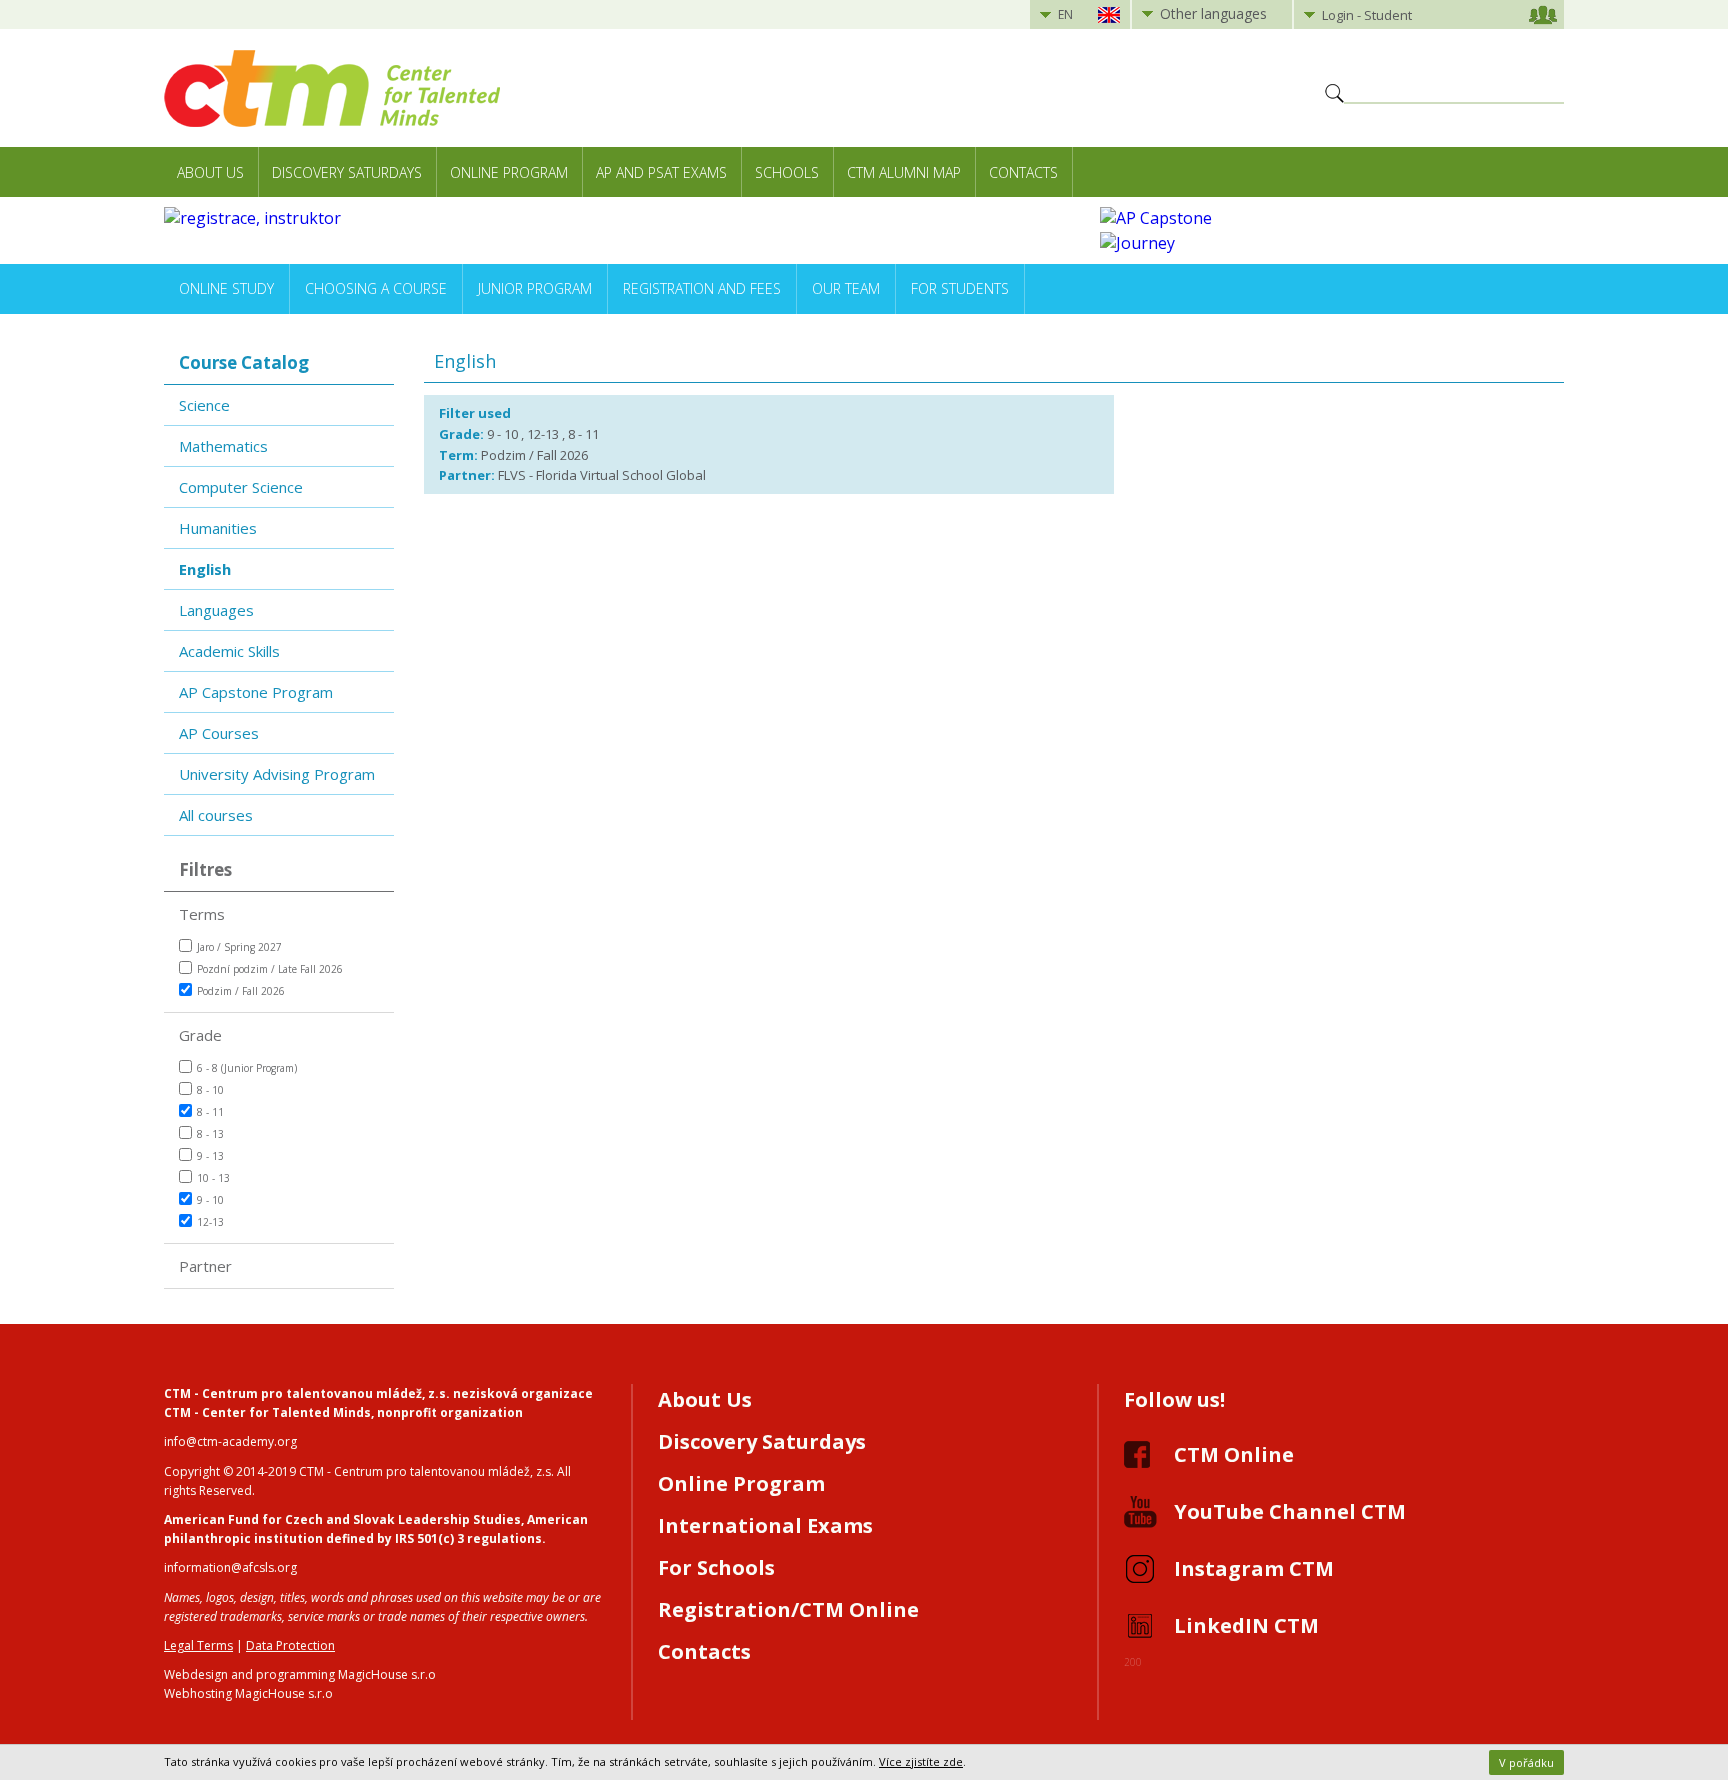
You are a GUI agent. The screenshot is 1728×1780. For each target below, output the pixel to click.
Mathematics (223, 446)
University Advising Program (277, 774)
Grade (200, 1035)
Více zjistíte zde (921, 1761)
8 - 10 (210, 1090)
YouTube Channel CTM (1290, 1511)
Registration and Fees (702, 288)
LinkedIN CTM (1246, 1625)
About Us (210, 172)
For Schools (716, 1567)
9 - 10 (210, 1200)
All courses (216, 815)
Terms (202, 914)
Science (204, 405)
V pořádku (1526, 1762)
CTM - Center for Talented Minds (267, 1412)
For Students (960, 288)
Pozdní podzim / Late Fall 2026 (270, 969)
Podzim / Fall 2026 (241, 991)
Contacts (1023, 172)
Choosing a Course (376, 288)
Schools (787, 172)
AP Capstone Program (256, 692)
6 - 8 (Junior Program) (247, 1068)
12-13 (210, 1222)
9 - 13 (210, 1156)
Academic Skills (229, 651)
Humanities (218, 528)
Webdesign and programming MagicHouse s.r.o (300, 1674)
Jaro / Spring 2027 (239, 947)
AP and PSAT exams (661, 172)
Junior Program (535, 288)
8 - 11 (210, 1112)
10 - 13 (213, 1178)
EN (1065, 14)
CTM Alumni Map (904, 172)
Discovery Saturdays (347, 172)
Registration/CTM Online (788, 1609)
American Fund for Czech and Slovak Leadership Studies (342, 1519)
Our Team (846, 288)
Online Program (509, 172)
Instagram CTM (1254, 1568)
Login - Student (1367, 15)
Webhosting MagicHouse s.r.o (248, 1693)
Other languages (1213, 13)
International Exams (765, 1525)
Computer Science (241, 487)
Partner (205, 1266)
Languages (216, 610)
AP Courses (219, 733)
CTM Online (1234, 1454)
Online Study (226, 288)
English (205, 569)
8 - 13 (210, 1134)
